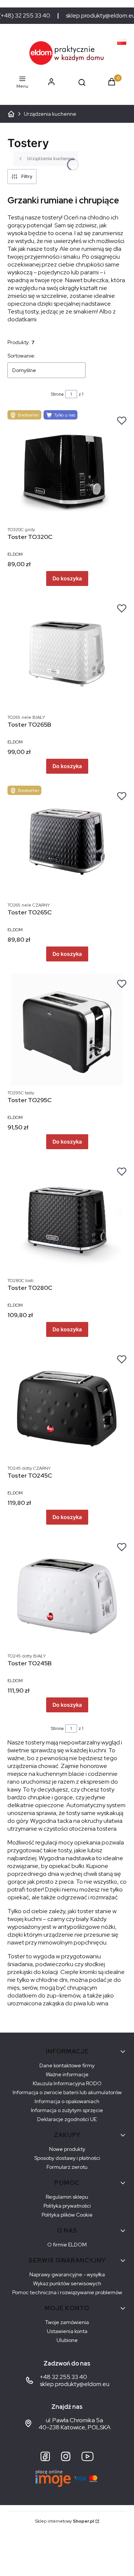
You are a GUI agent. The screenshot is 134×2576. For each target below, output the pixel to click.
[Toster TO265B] (67, 654)
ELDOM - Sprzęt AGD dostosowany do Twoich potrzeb (11, 114)
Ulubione (67, 2340)
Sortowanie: (22, 356)
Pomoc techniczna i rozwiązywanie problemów (67, 2292)
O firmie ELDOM (67, 2245)
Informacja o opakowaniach (67, 2101)
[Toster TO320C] (67, 466)
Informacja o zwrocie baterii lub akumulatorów (67, 2092)
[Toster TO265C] (67, 842)
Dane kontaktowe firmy (67, 2065)
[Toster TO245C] (67, 1405)
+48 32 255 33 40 (63, 2377)
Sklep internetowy (65, 2521)
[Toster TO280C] (67, 1217)
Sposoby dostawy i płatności (67, 2158)
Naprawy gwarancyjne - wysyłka (67, 2274)
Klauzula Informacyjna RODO (67, 2083)
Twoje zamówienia (67, 2322)
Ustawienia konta (67, 2331)
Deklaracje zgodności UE (67, 2119)
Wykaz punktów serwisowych (67, 2283)
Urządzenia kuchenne (50, 114)
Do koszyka (67, 578)
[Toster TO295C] (67, 1029)
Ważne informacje (67, 2074)
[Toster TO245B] (67, 1593)
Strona (57, 394)
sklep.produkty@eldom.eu (75, 2384)
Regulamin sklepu (67, 2197)
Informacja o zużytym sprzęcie (67, 2110)
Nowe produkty (67, 2149)
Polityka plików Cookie (67, 2215)
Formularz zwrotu (67, 2167)
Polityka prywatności (67, 2206)
